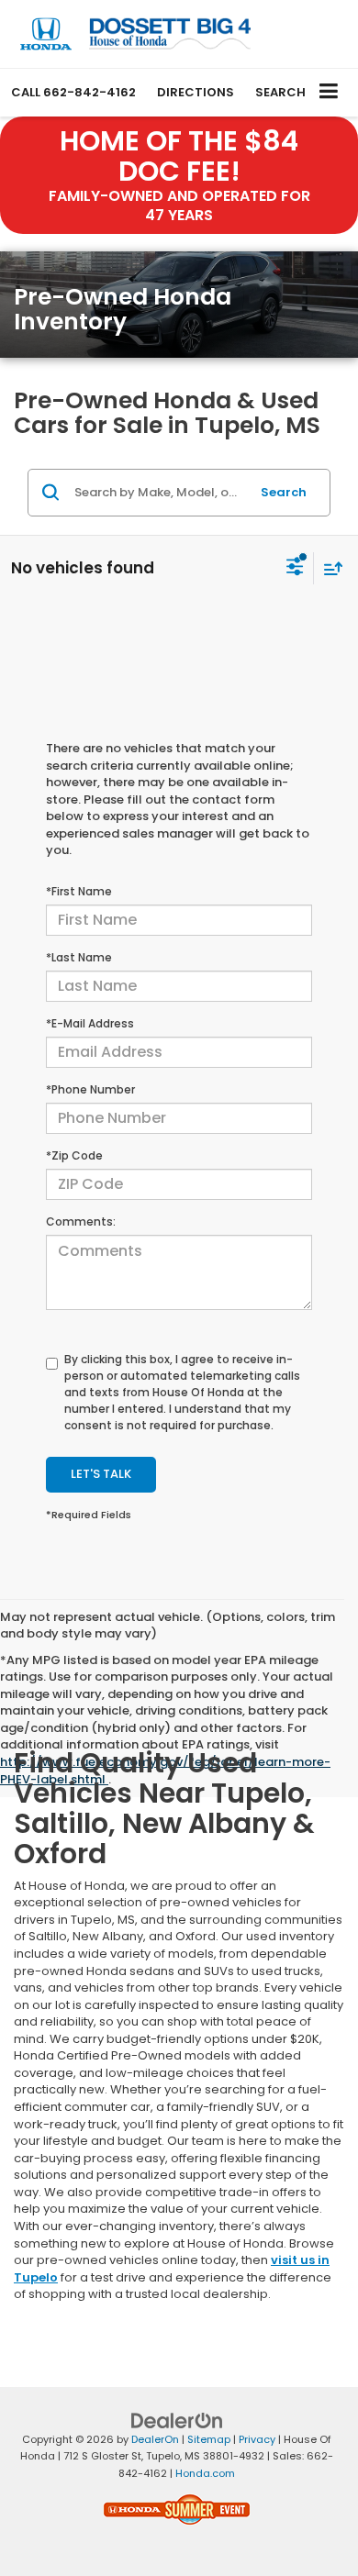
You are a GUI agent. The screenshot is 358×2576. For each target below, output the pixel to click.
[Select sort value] (329, 568)
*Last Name (79, 957)
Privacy (257, 2439)
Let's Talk (101, 1474)
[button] (73, 92)
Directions (196, 92)
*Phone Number (90, 1089)
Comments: (81, 1221)
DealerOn (155, 2439)
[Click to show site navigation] (329, 92)
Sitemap (209, 2439)
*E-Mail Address (90, 1023)
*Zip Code (74, 1155)
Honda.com (205, 2473)
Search (284, 492)
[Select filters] (295, 569)
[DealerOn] (177, 2420)
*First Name (79, 891)
